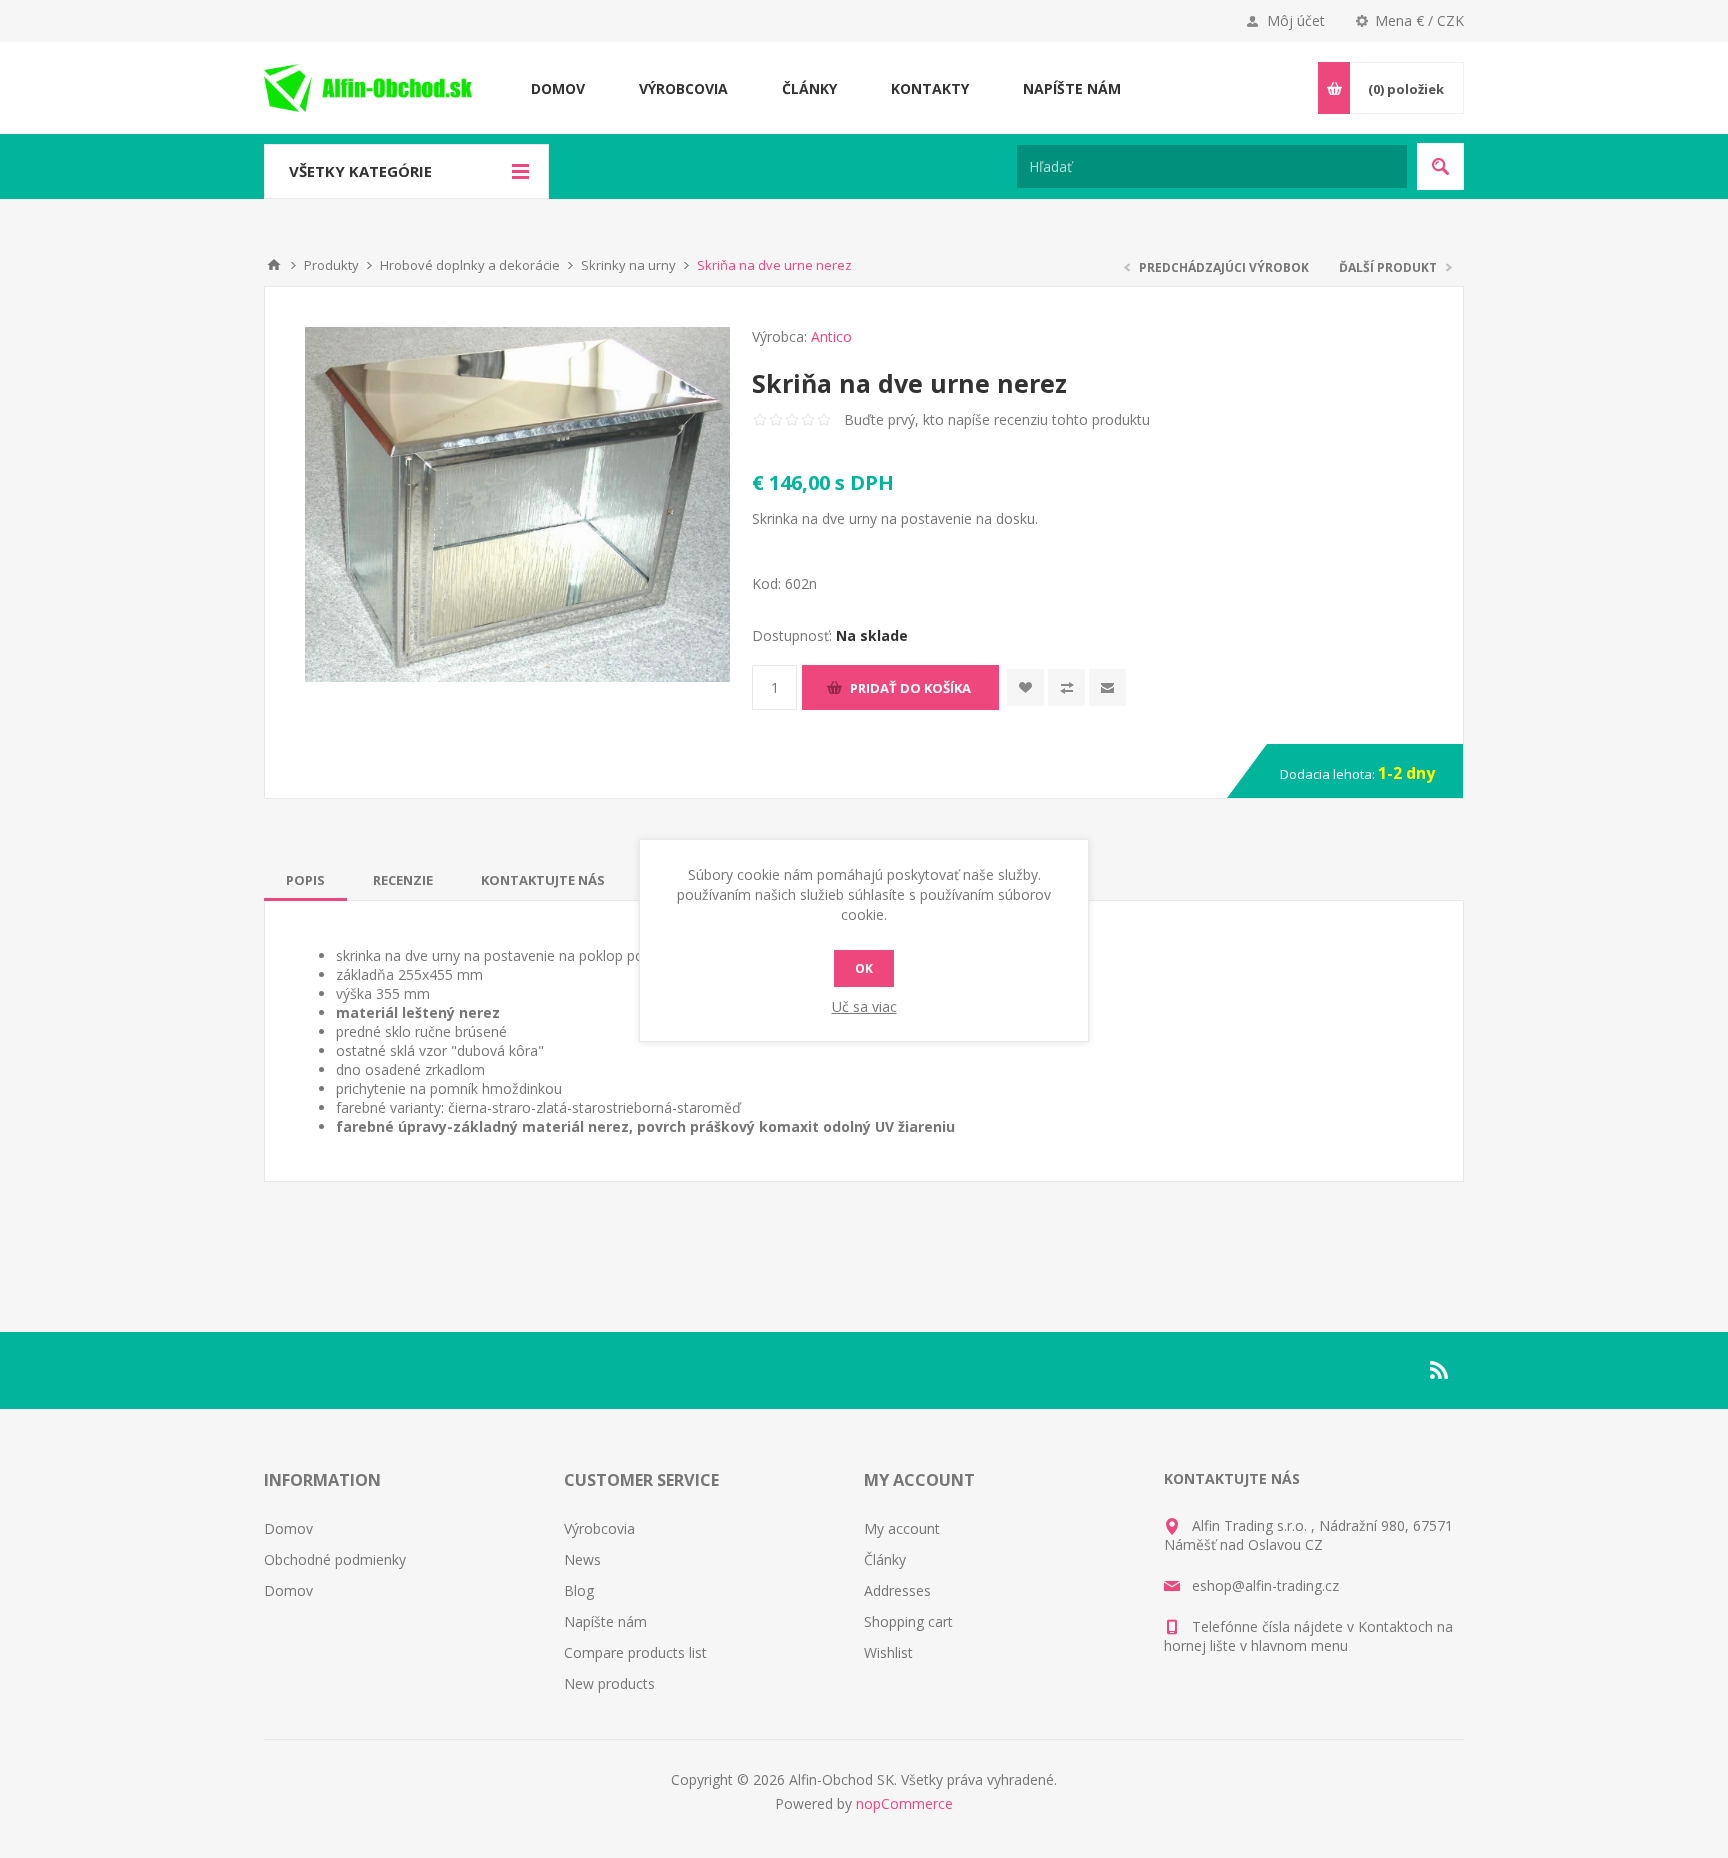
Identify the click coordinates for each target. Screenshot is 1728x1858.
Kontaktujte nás (543, 880)
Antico (831, 336)
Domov (288, 1528)
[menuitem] (414, 1528)
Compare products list (635, 1652)
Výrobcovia (599, 1528)
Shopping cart (908, 1621)
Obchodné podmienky (335, 1559)
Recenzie (403, 880)
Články (885, 1559)
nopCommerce (904, 1803)
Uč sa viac (864, 1006)
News (582, 1559)
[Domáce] (274, 265)
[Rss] (1440, 1370)
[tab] (305, 880)
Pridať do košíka (910, 688)
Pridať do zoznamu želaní (1025, 687)
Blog (579, 1590)
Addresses (897, 1590)
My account (902, 1528)
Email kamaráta (1107, 687)
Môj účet (1296, 20)
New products (609, 1683)
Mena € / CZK (1419, 20)
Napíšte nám (605, 1621)
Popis (305, 880)
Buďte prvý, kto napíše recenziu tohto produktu (997, 419)
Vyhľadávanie (1440, 166)
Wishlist (888, 1652)
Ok (864, 968)
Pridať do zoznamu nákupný (1066, 687)
